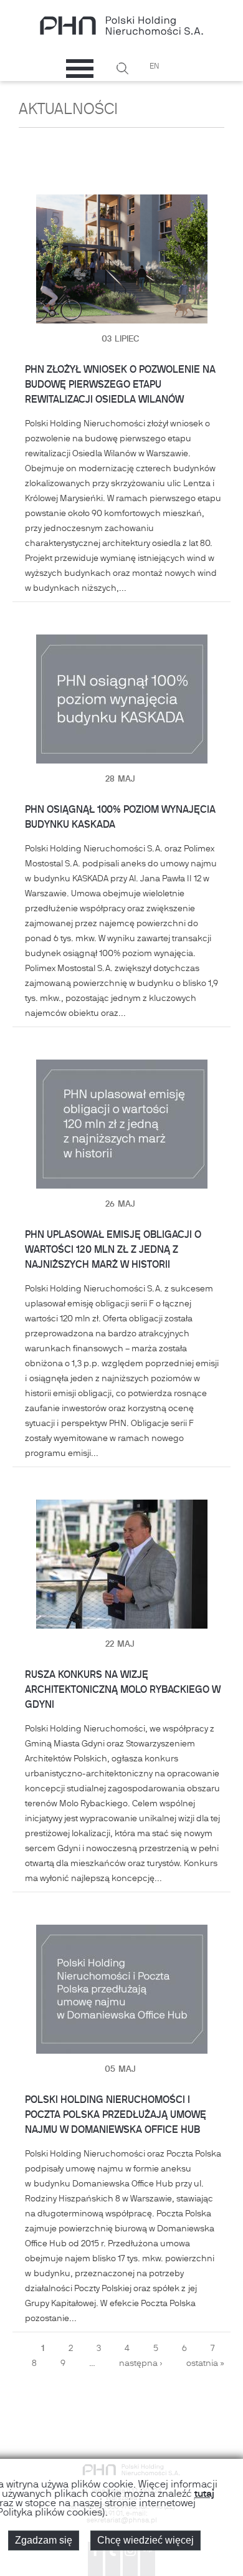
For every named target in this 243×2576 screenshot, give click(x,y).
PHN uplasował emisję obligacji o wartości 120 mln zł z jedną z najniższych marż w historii (113, 1250)
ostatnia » (205, 2364)
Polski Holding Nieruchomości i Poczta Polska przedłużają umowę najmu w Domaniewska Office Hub (116, 2115)
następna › (141, 2364)
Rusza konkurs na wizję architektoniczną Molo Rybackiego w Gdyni (123, 1690)
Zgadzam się (44, 2540)
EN (154, 67)
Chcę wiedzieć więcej (145, 2540)
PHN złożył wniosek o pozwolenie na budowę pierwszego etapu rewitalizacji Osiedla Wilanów (120, 385)
